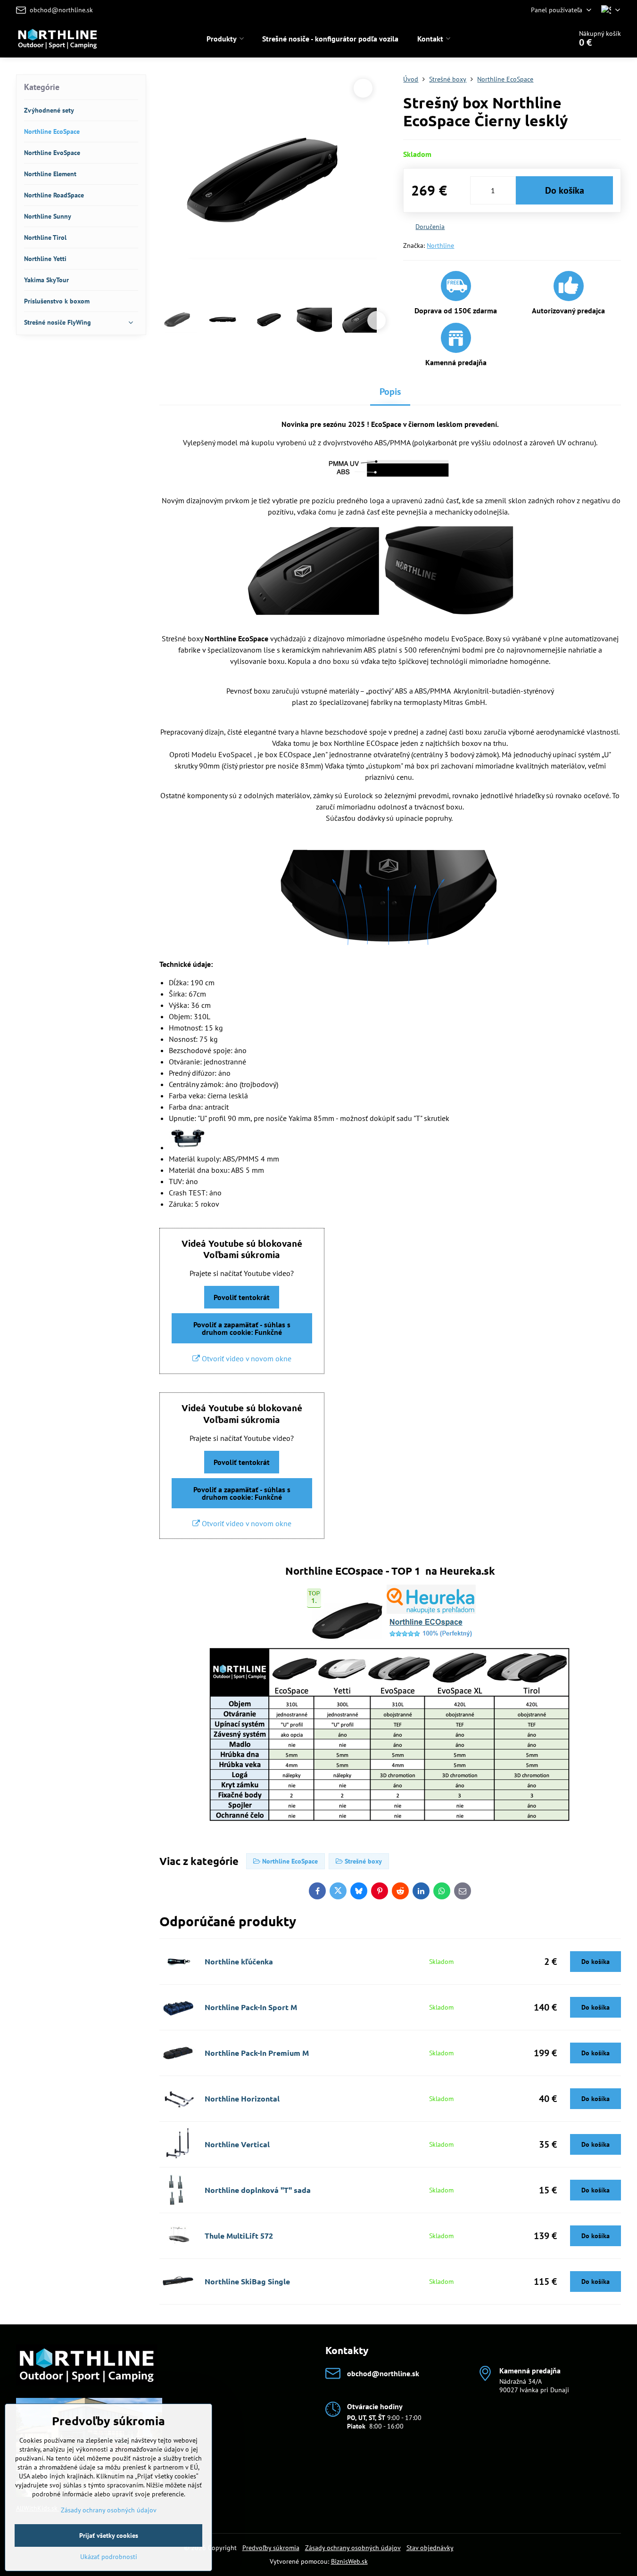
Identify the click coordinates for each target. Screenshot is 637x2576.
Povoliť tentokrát (242, 1297)
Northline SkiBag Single (247, 2281)
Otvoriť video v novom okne (246, 1358)
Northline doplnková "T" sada (258, 2190)
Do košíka (565, 190)
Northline (440, 245)
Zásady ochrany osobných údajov (353, 2548)
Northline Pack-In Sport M (251, 2007)
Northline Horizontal (242, 2098)
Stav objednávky (430, 2548)
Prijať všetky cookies (109, 2535)
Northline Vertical (237, 2144)
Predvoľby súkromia (271, 2548)
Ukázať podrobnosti (109, 2557)
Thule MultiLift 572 (239, 2236)
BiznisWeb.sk (349, 2561)
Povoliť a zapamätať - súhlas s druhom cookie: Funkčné (242, 1328)
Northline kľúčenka (239, 1961)
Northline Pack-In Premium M (257, 2053)
